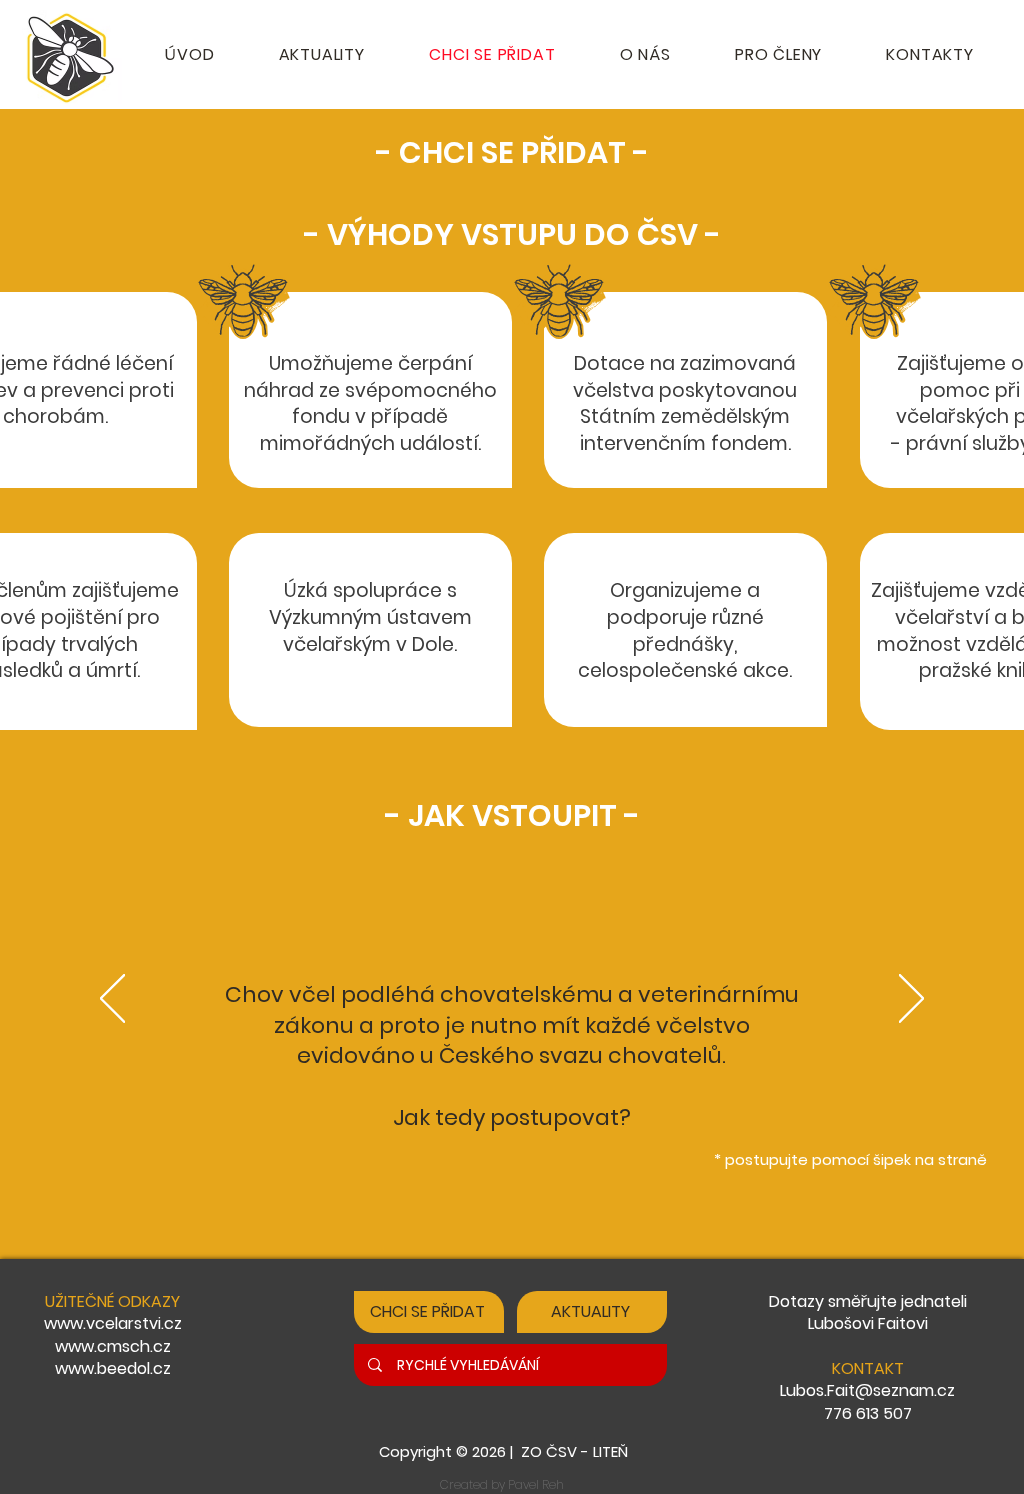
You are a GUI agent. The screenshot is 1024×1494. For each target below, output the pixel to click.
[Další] (911, 1000)
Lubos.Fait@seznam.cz (867, 1390)
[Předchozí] (112, 1000)
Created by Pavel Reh (502, 1484)
